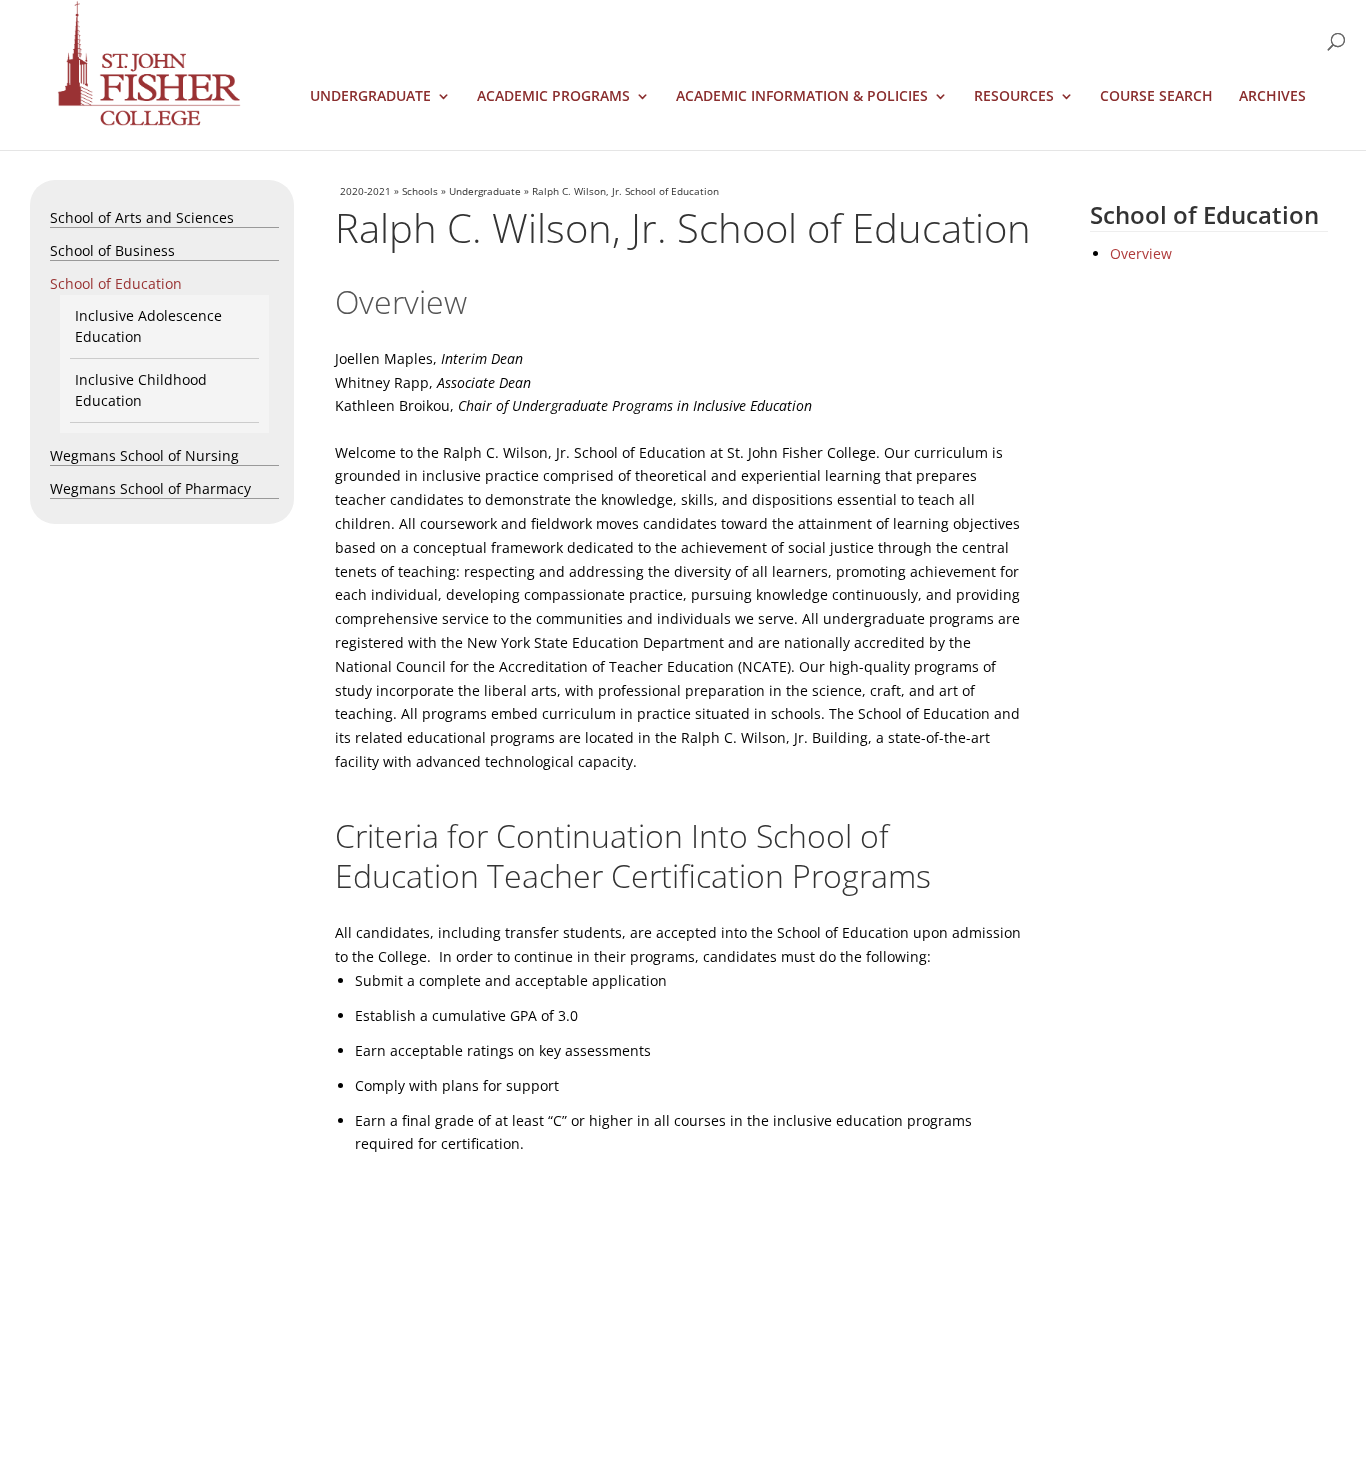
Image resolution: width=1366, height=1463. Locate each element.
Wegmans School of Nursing (144, 455)
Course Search (1156, 97)
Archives (1272, 97)
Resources (1014, 97)
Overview (1141, 253)
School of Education (116, 283)
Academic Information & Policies (802, 97)
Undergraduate (370, 97)
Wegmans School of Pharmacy (150, 488)
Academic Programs (553, 97)
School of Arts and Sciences (142, 217)
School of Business (112, 250)
